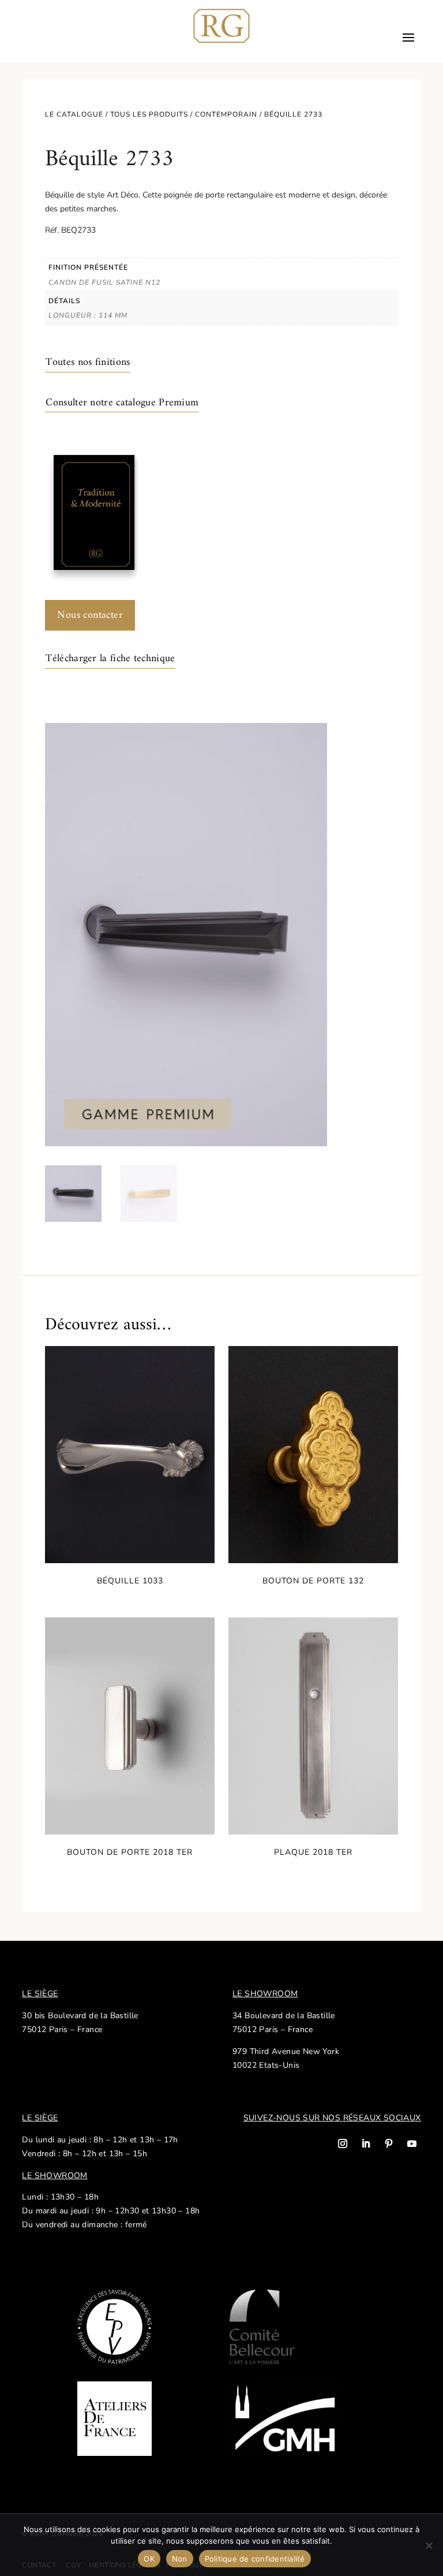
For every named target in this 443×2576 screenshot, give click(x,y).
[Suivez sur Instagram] (343, 2143)
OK (149, 2559)
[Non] (429, 2545)
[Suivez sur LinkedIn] (366, 2143)
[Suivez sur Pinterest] (389, 2143)
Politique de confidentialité (255, 2559)
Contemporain (226, 114)
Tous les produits (149, 114)
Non (180, 2559)
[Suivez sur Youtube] (412, 2143)
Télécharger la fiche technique (110, 659)
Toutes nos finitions (88, 362)
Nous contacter (90, 615)
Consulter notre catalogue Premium (122, 403)
